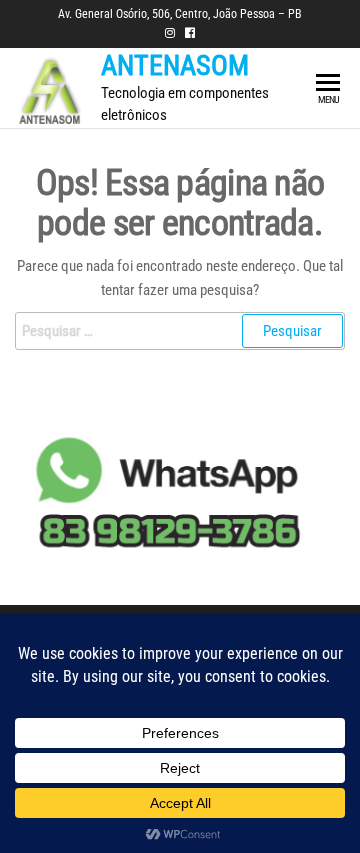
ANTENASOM (175, 65)
